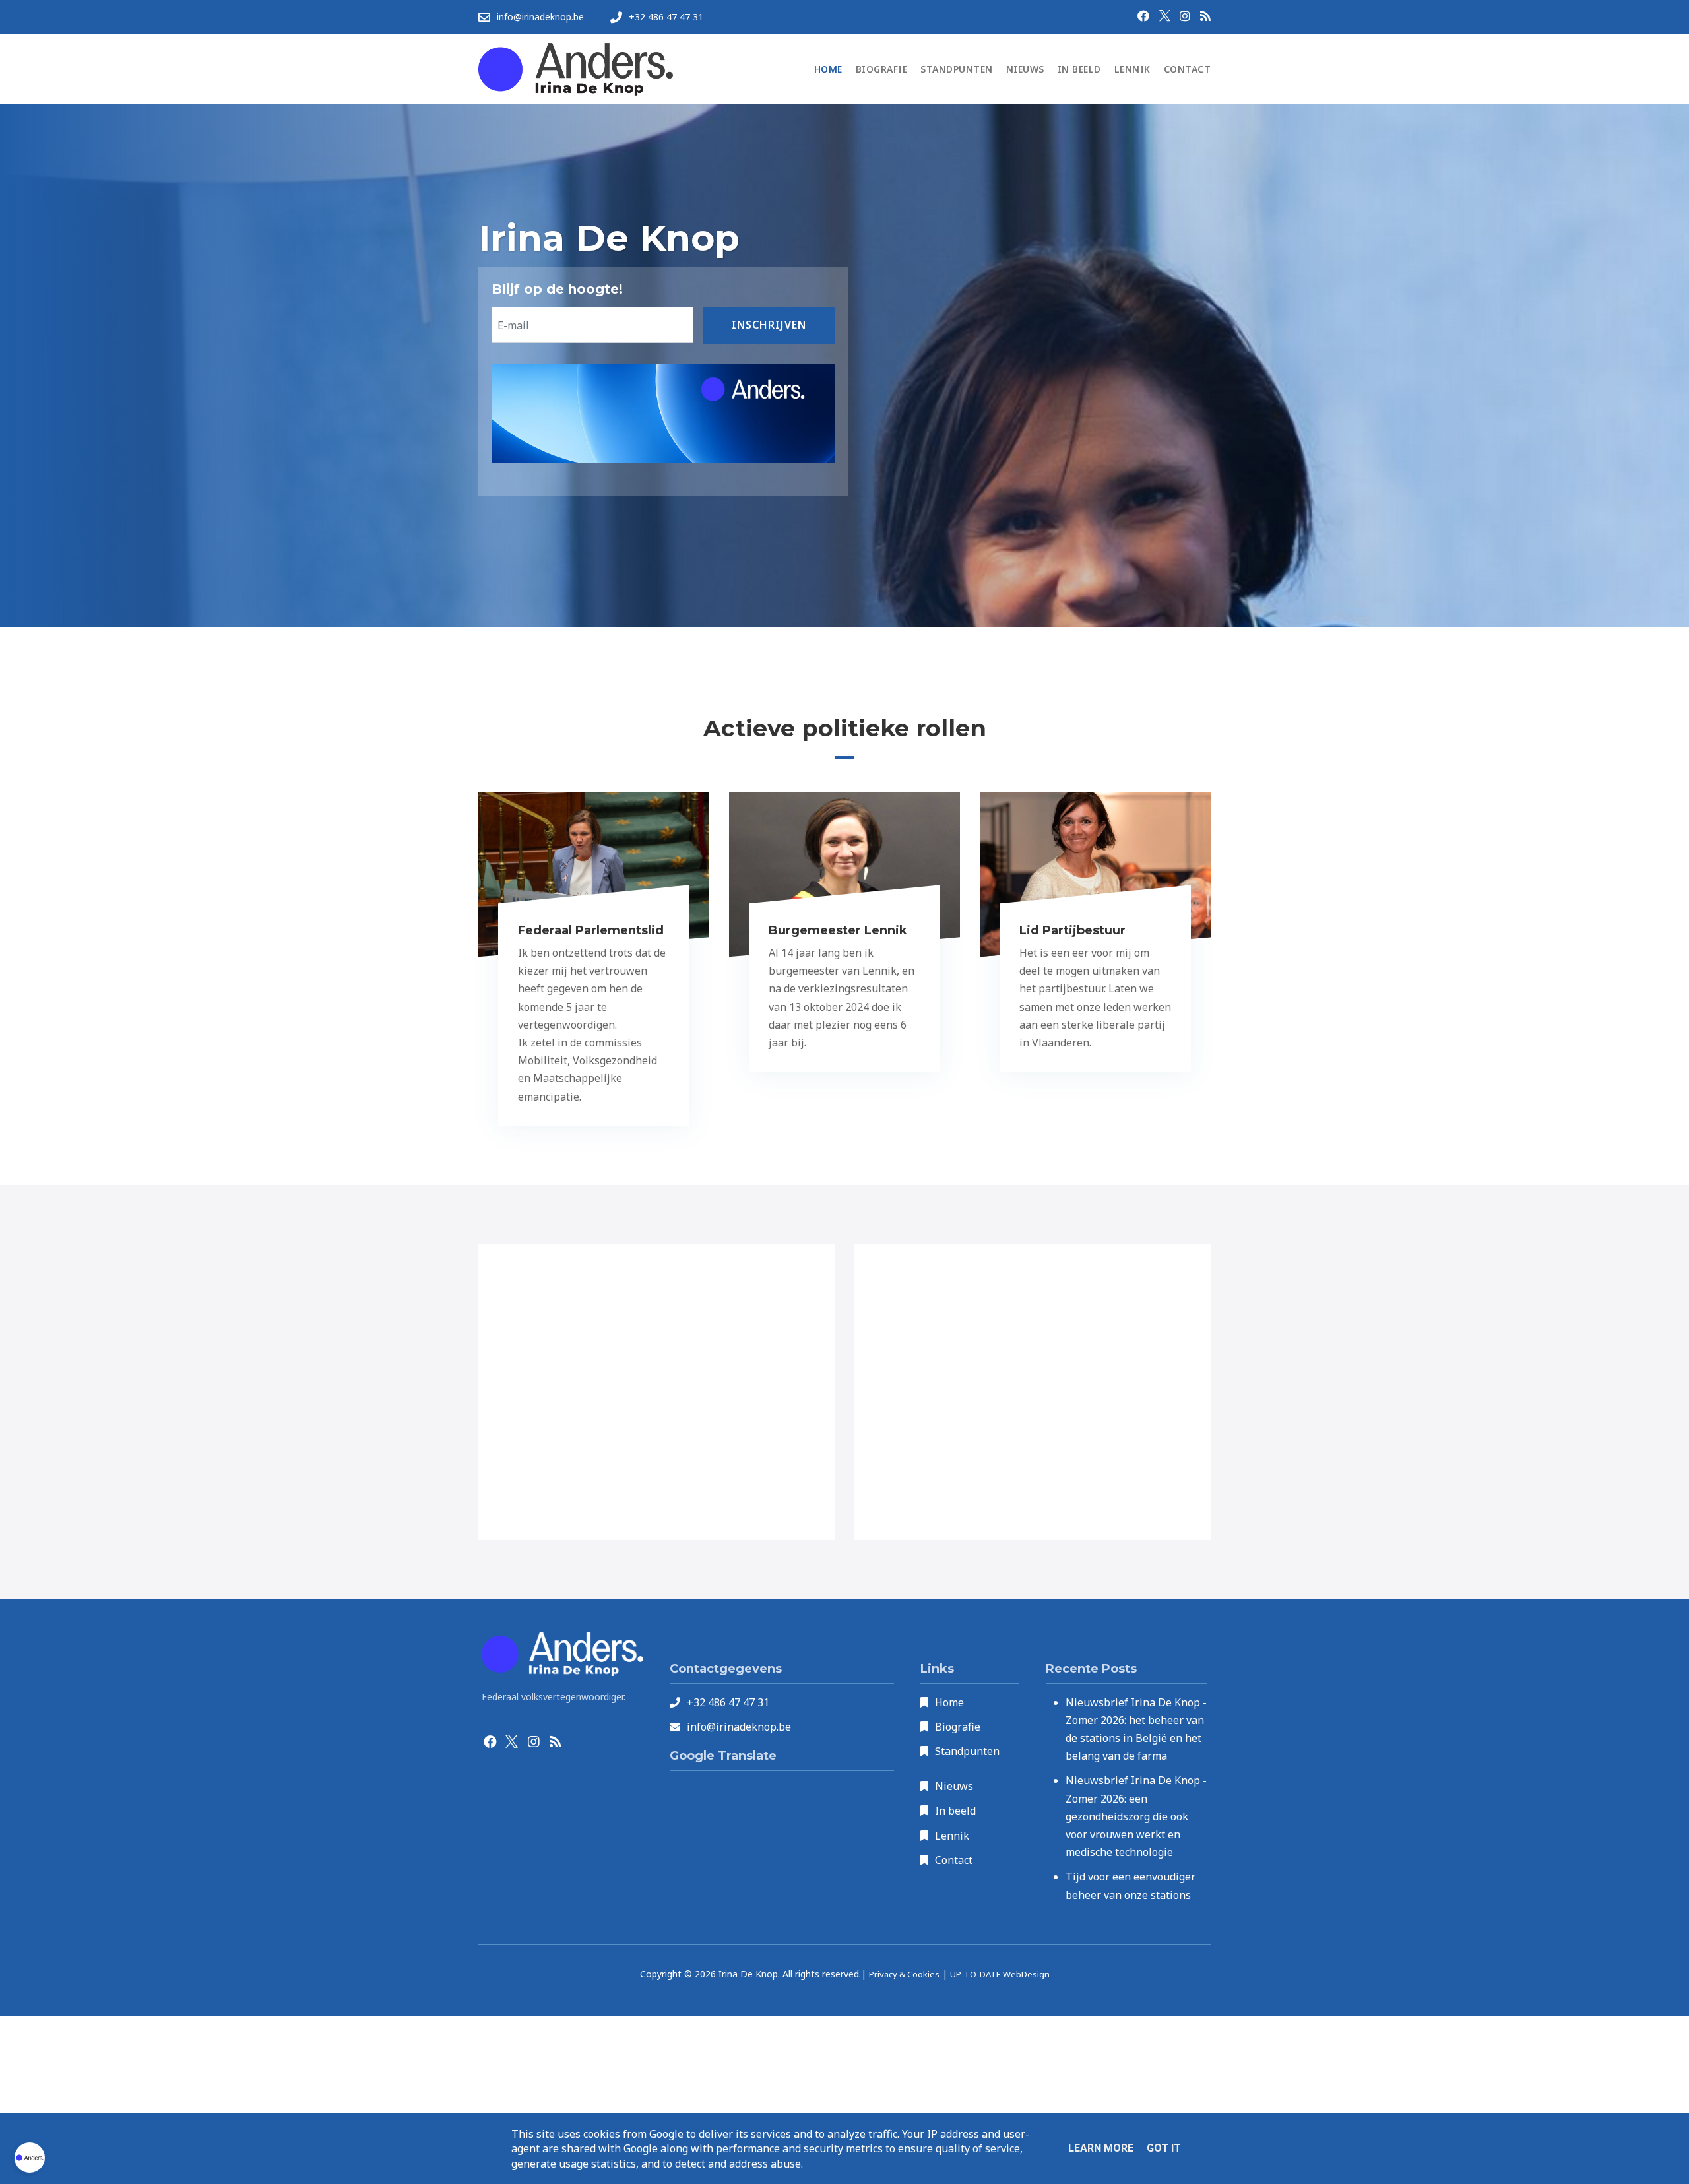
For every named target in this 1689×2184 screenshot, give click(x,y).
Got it (1164, 2148)
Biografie (958, 1727)
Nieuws (954, 1786)
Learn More (1101, 2148)
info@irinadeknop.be (739, 1727)
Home (949, 1702)
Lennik (952, 1836)
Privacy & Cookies (904, 1974)
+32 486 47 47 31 (728, 1702)
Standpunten (967, 1751)
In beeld (955, 1811)
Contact (954, 1860)
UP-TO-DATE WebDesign (1000, 1974)
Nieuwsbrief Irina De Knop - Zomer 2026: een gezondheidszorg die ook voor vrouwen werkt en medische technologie (1136, 1816)
